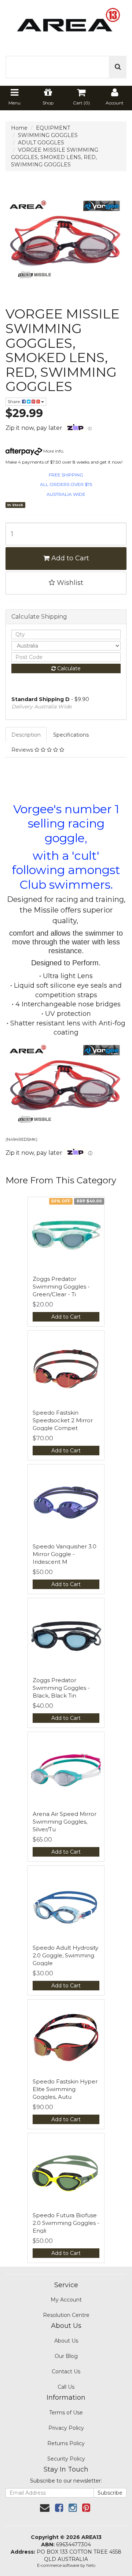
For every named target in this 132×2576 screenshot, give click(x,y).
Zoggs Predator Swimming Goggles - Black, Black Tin (61, 1688)
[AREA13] (66, 24)
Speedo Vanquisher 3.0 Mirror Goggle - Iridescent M (65, 1554)
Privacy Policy (66, 2428)
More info (53, 451)
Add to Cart (69, 558)
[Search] (118, 67)
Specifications (71, 735)
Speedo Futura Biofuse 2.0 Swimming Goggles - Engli (66, 2223)
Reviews (23, 750)
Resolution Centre (66, 2315)
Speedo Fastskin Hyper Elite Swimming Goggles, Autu (65, 2089)
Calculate (68, 668)
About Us (66, 2341)
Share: (15, 401)
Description (26, 735)
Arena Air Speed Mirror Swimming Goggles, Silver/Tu (65, 1822)
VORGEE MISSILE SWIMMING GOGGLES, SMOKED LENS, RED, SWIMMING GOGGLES (55, 157)
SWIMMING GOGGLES (48, 135)
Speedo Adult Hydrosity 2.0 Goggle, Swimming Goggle (65, 1955)
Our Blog (66, 2356)
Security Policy (66, 2459)
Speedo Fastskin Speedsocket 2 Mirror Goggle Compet (63, 1420)
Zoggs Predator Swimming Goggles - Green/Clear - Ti (61, 1287)
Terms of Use (66, 2413)
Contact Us (66, 2372)
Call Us (66, 2387)
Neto (91, 2565)
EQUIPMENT (53, 128)
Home (19, 128)
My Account (66, 2300)
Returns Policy (66, 2443)
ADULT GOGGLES (41, 143)
